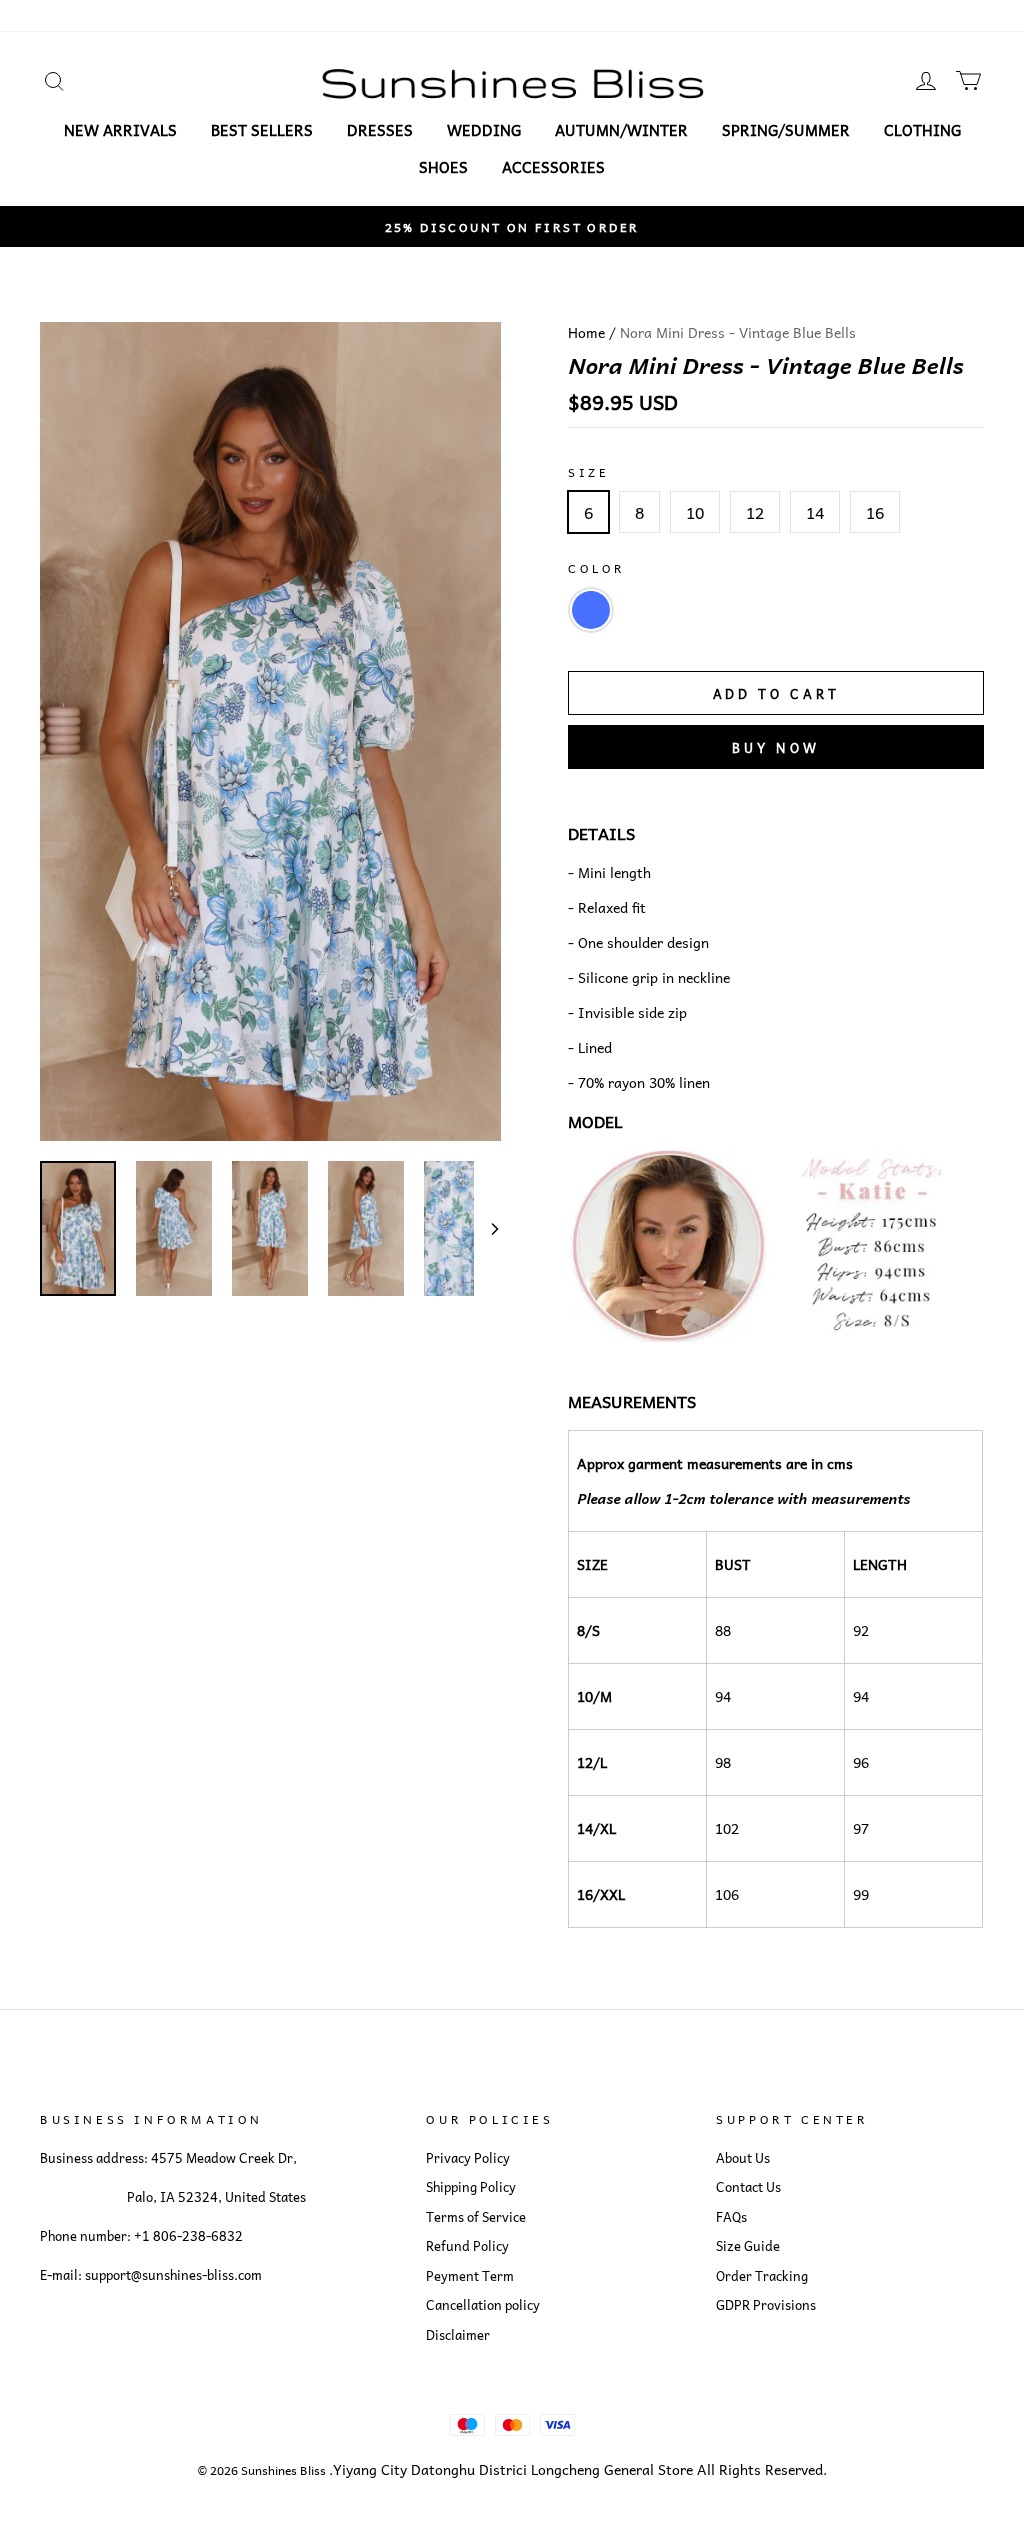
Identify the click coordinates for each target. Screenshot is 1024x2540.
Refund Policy (467, 2246)
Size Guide (748, 2246)
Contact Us (748, 2187)
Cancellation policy (483, 2305)
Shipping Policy (471, 2187)
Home (586, 332)
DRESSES (380, 130)
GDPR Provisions (766, 2305)
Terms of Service (476, 2217)
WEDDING (484, 130)
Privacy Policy (468, 2158)
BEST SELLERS (262, 130)
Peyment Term (470, 2276)
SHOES (443, 167)
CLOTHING (922, 130)
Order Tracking (762, 2276)
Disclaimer (458, 2335)
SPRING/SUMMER (786, 130)
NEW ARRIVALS (120, 130)
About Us (743, 2158)
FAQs (731, 2217)
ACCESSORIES (553, 167)
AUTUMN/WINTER (621, 130)
